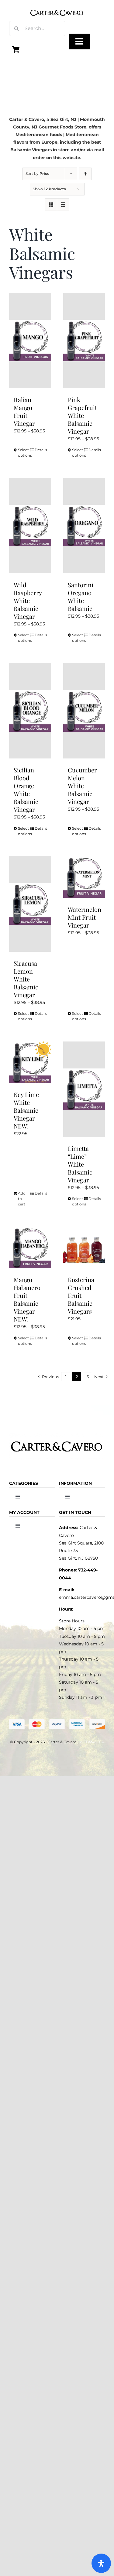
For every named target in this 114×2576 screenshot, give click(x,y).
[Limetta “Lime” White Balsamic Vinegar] (84, 1089)
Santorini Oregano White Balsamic (81, 597)
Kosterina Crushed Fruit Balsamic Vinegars (81, 1295)
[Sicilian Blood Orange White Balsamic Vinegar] (30, 711)
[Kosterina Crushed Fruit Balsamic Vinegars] (84, 1248)
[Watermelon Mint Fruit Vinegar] (84, 877)
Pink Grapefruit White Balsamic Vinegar (82, 415)
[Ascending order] (85, 174)
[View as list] (63, 205)
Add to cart (22, 1199)
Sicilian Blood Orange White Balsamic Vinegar (26, 790)
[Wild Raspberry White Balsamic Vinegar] (30, 526)
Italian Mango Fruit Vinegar (24, 411)
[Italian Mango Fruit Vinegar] (30, 340)
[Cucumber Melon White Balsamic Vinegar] (84, 711)
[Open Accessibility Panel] (101, 2563)
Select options (24, 453)
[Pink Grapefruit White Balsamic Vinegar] (84, 340)
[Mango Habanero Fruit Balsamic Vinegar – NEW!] (30, 1248)
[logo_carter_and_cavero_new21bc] (57, 7)
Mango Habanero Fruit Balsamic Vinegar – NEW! (27, 1299)
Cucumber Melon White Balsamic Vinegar (82, 786)
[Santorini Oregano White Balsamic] (84, 526)
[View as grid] (51, 205)
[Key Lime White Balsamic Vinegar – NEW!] (30, 1062)
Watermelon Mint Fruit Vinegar (85, 917)
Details (41, 450)
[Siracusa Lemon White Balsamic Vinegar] (30, 904)
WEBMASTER (92, 1742)
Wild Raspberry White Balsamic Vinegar (28, 600)
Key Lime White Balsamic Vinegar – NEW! (27, 1110)
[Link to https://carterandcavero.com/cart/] (16, 49)
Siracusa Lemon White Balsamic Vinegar (26, 979)
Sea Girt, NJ (63, 119)
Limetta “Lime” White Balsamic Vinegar (80, 1164)
